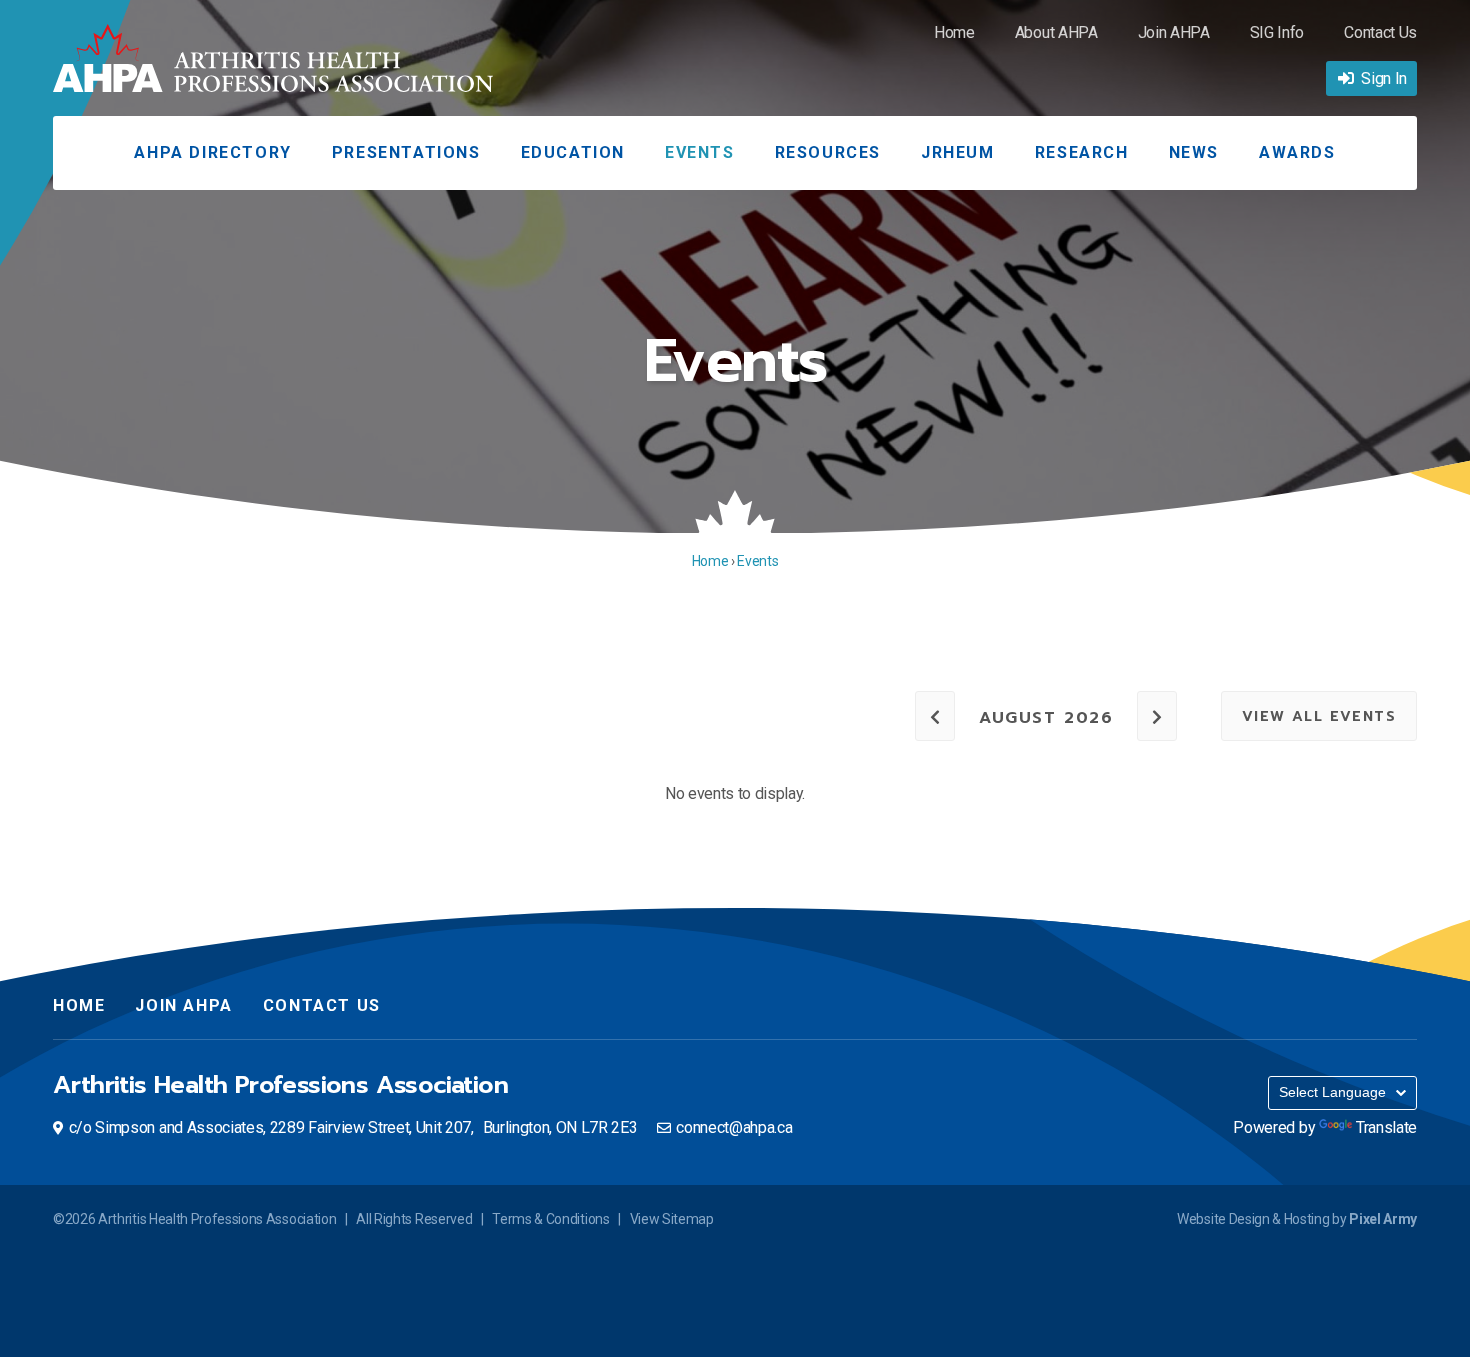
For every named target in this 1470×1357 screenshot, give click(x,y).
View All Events (1319, 716)
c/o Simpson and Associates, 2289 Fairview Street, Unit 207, (353, 1127)
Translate (1386, 1127)
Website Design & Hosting (1253, 1219)
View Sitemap (672, 1219)
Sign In (1384, 78)
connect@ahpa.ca (734, 1127)
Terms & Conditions (550, 1219)
